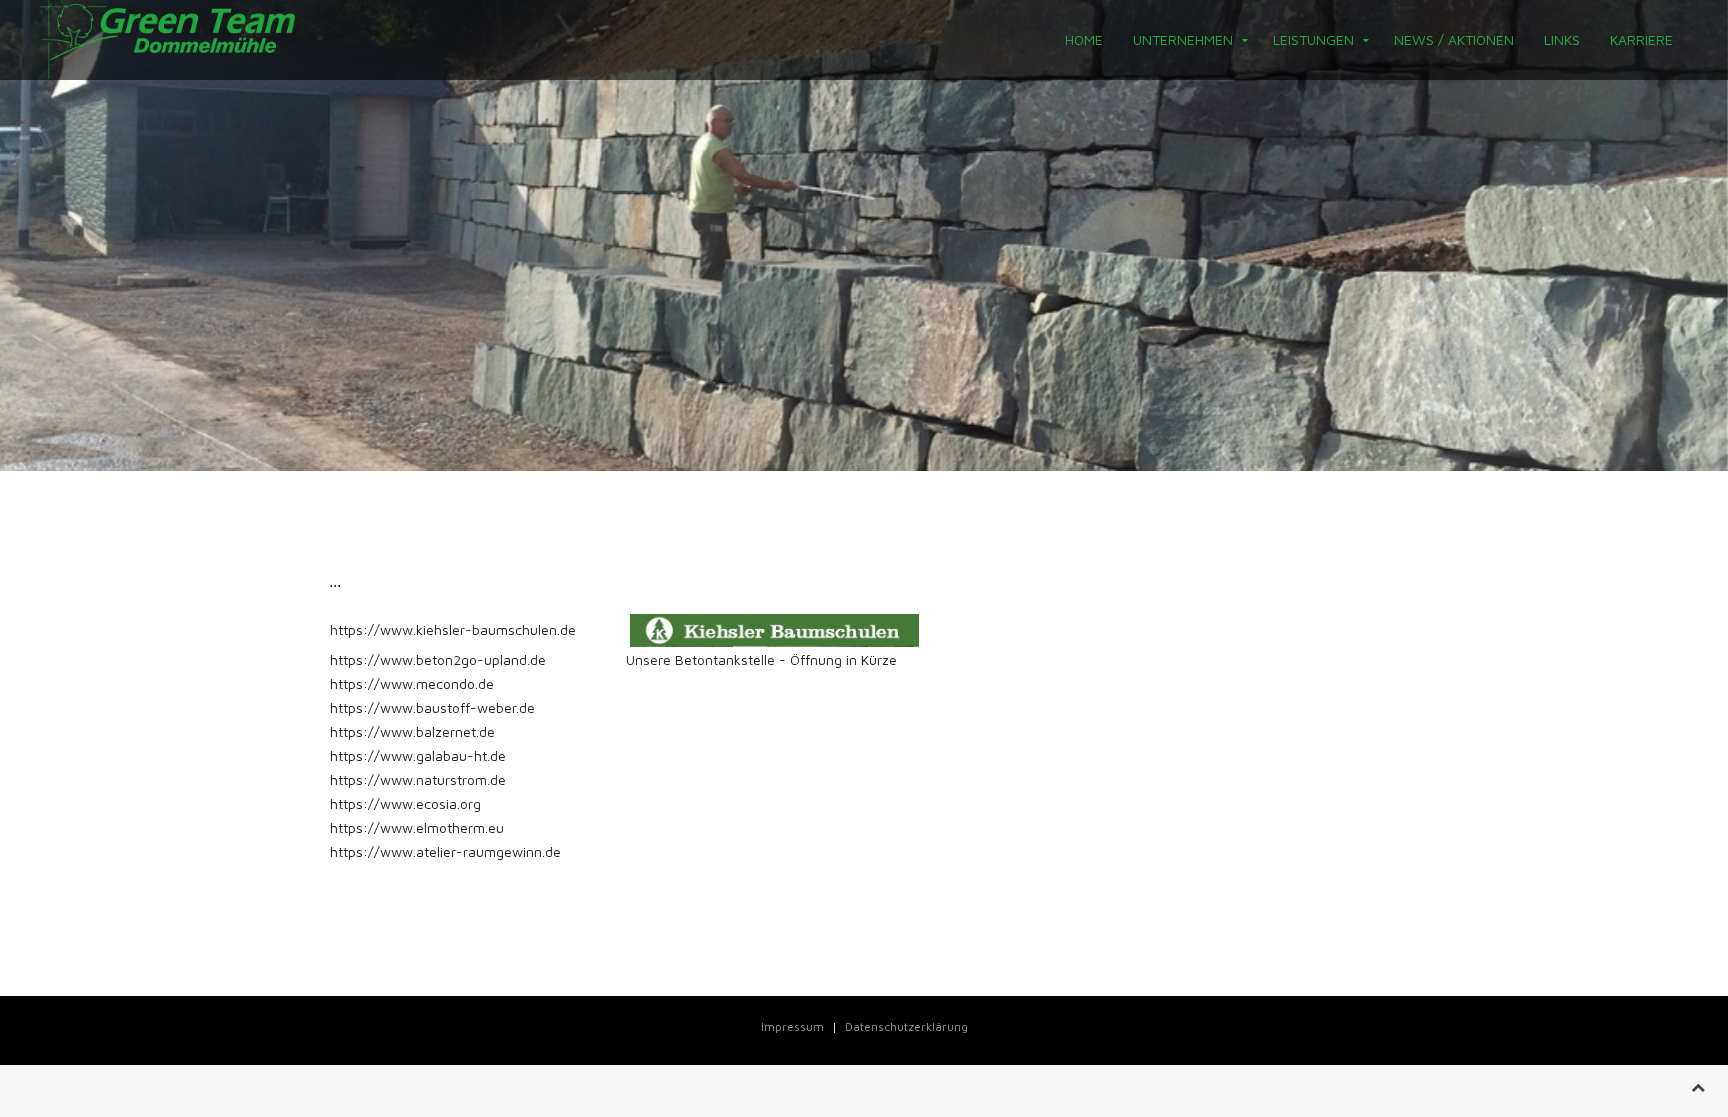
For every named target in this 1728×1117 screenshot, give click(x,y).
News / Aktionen (1454, 39)
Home (1084, 39)
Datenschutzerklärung (906, 1026)
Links (1562, 39)
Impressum (792, 1026)
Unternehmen (1183, 39)
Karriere (1641, 39)
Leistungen (1313, 39)
